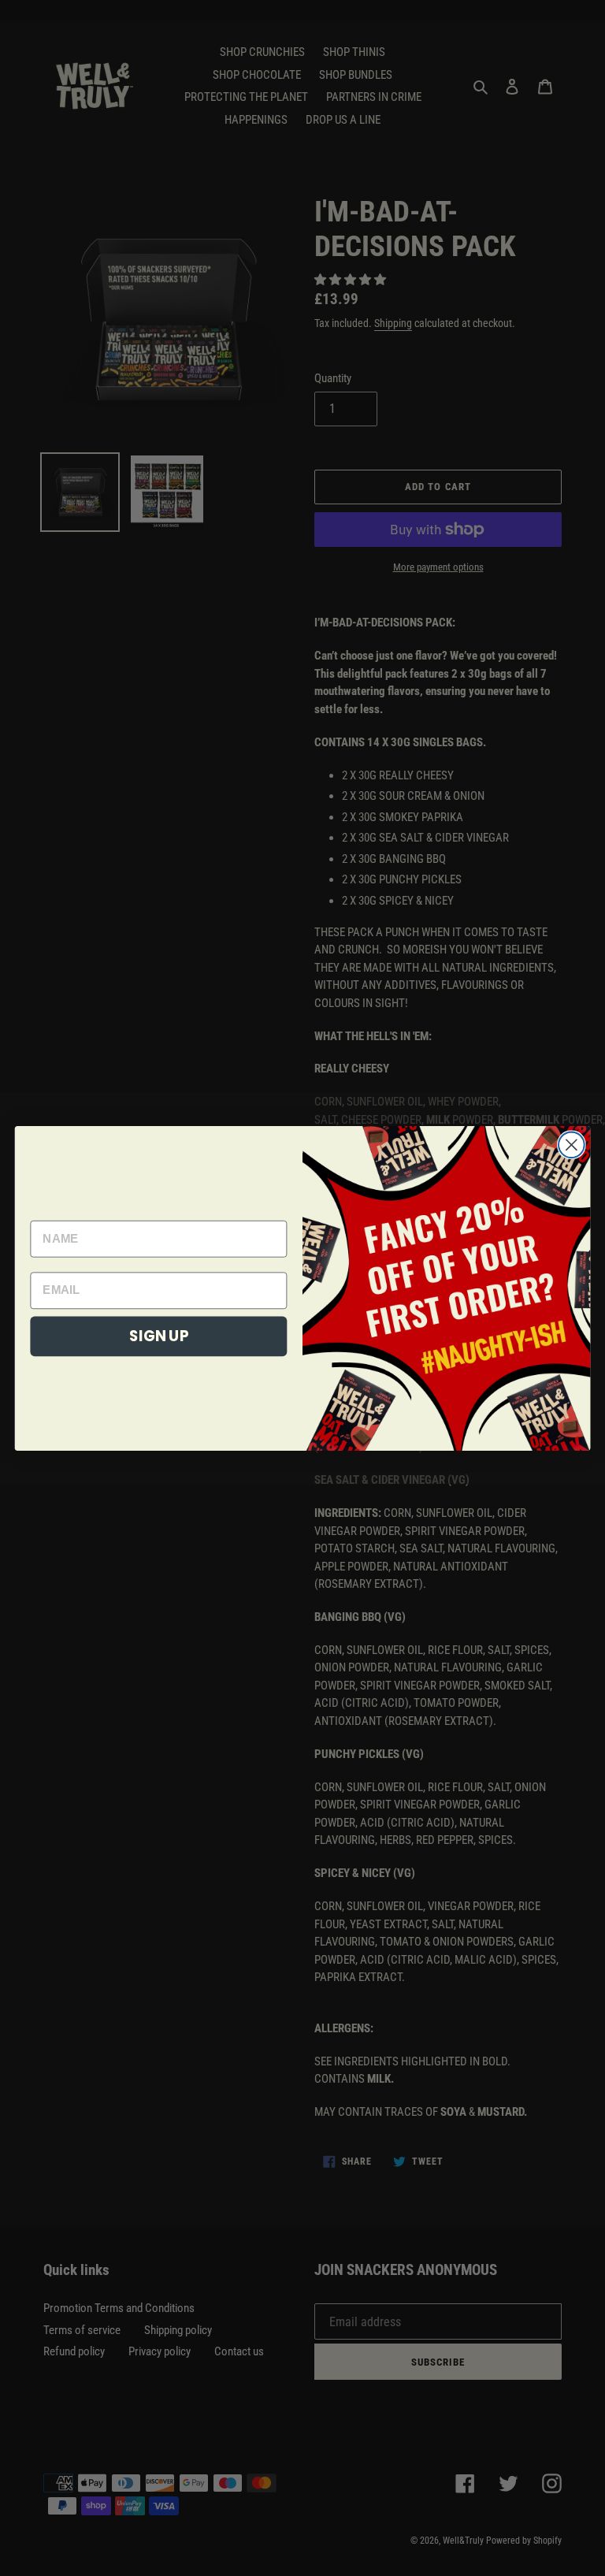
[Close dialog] (572, 1145)
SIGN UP (159, 1336)
